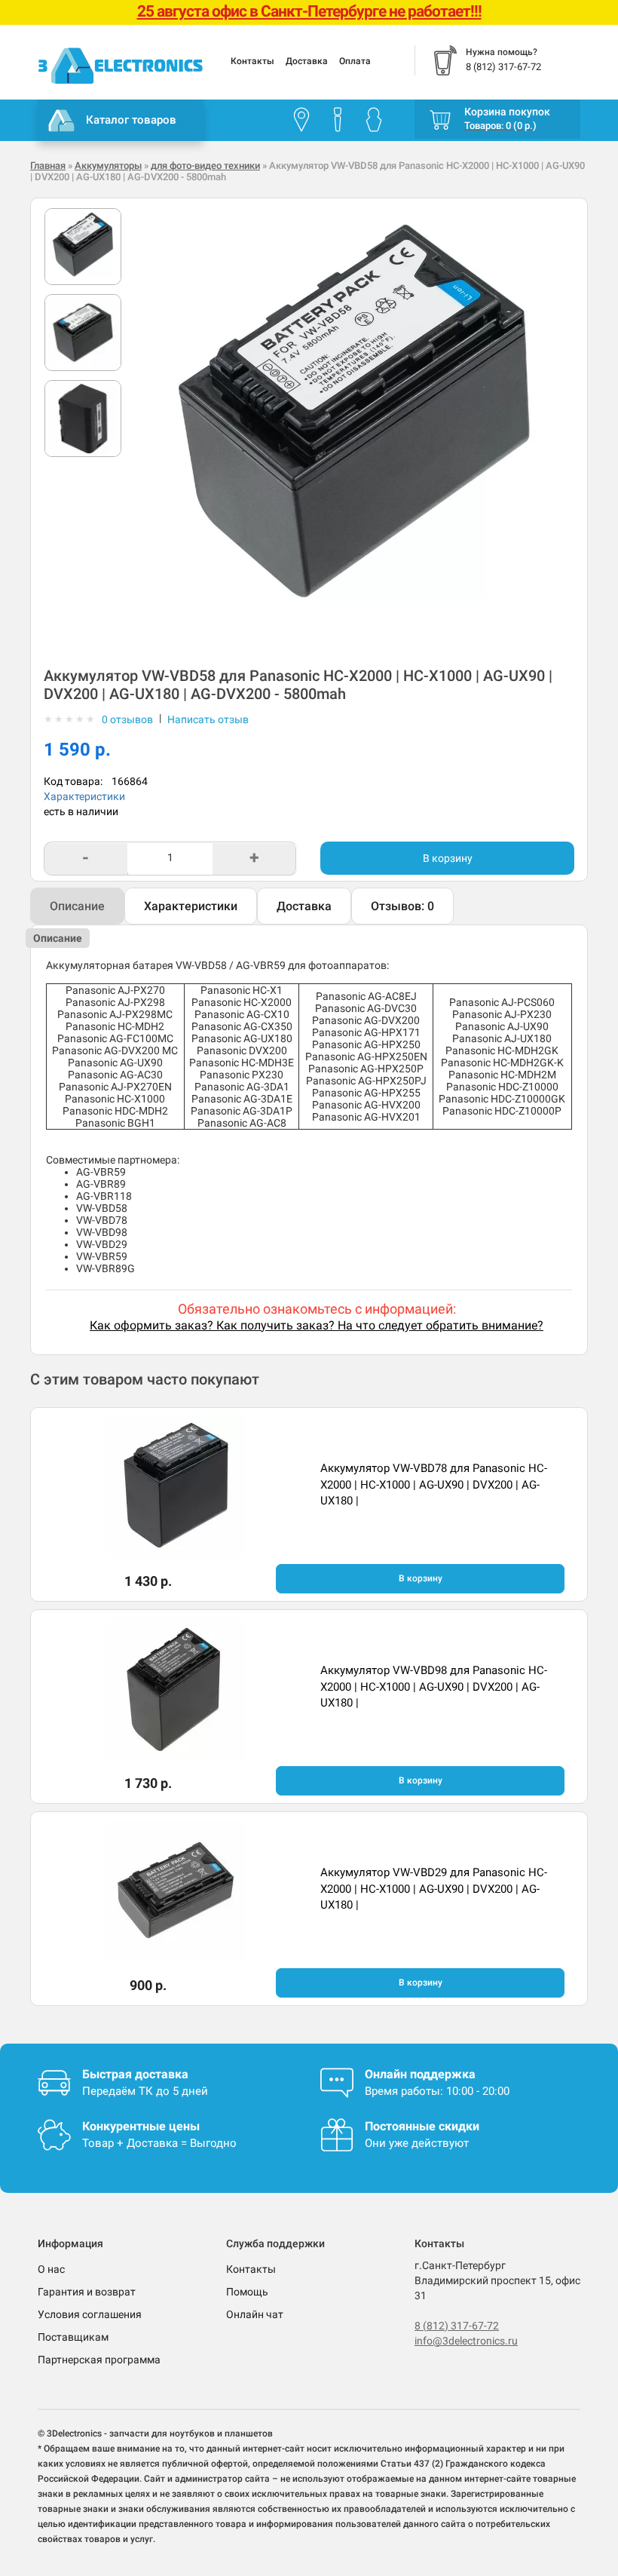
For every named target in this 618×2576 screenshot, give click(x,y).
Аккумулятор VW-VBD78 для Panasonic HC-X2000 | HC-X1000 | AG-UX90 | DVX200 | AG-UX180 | (434, 1484)
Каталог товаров (131, 120)
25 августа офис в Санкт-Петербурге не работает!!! (309, 11)
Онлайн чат (255, 2314)
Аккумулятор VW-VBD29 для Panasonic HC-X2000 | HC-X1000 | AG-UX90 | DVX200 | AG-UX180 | (434, 1889)
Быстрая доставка (135, 2074)
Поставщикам (73, 2337)
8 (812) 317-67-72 (457, 2326)
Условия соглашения (90, 2314)
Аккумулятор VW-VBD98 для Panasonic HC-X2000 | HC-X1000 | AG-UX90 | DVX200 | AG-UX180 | (434, 1687)
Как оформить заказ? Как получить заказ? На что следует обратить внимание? (317, 1325)
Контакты (252, 61)
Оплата (355, 61)
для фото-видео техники (205, 166)
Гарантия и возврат (87, 2292)
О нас (51, 2269)
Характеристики (84, 796)
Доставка (307, 61)
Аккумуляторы (108, 166)
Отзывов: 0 (402, 906)
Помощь (247, 2292)
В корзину (448, 858)
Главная (48, 166)
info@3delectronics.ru (466, 2341)
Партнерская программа (99, 2360)
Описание (77, 906)
